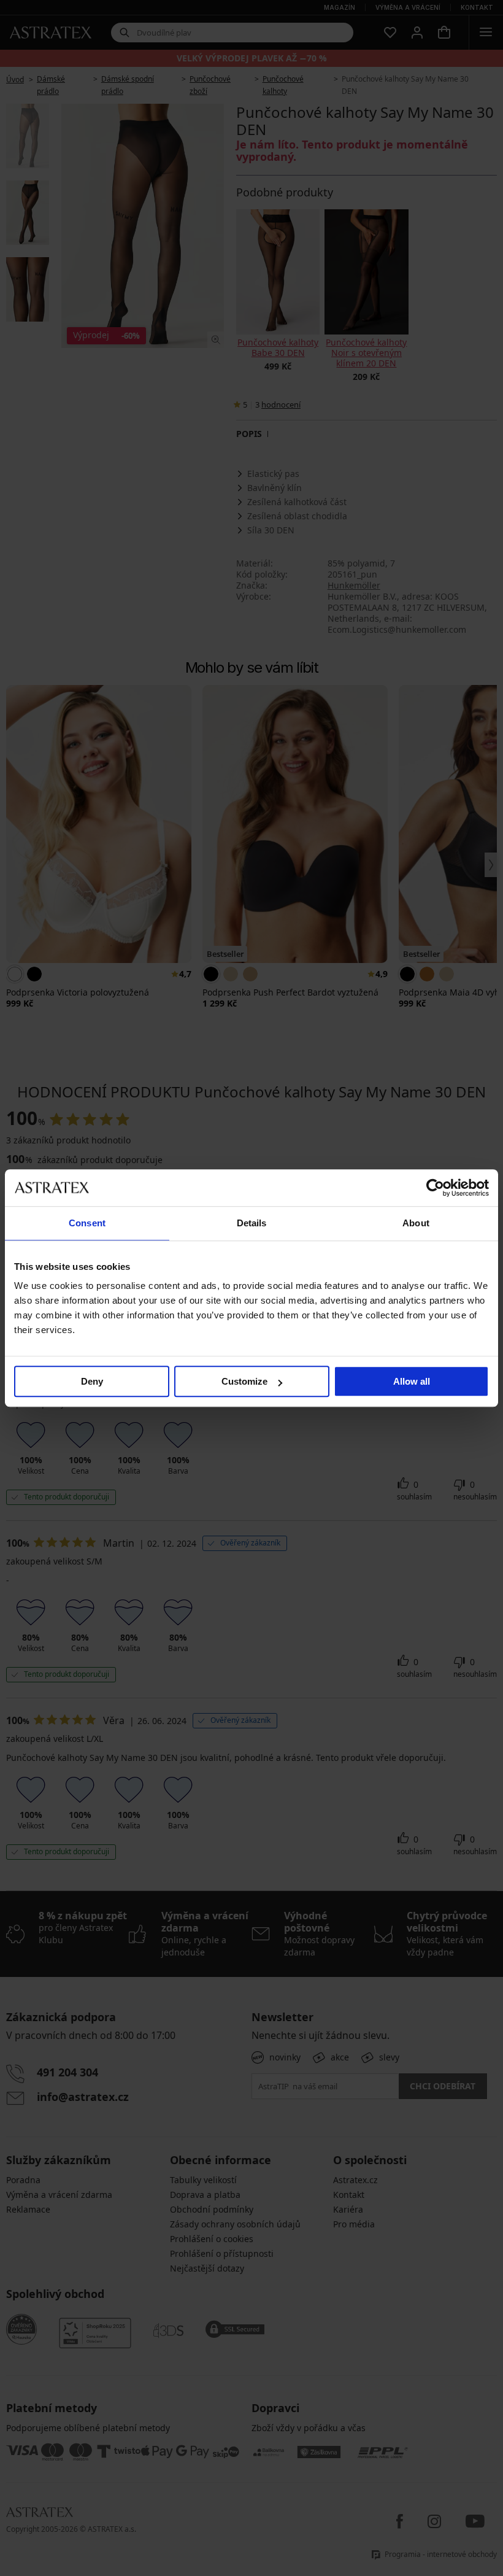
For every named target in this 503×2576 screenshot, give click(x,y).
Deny (92, 1381)
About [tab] (416, 1223)
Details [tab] (252, 1223)
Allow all (412, 1381)
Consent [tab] (87, 1223)
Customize (244, 1381)
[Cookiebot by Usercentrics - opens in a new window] (435, 1188)
